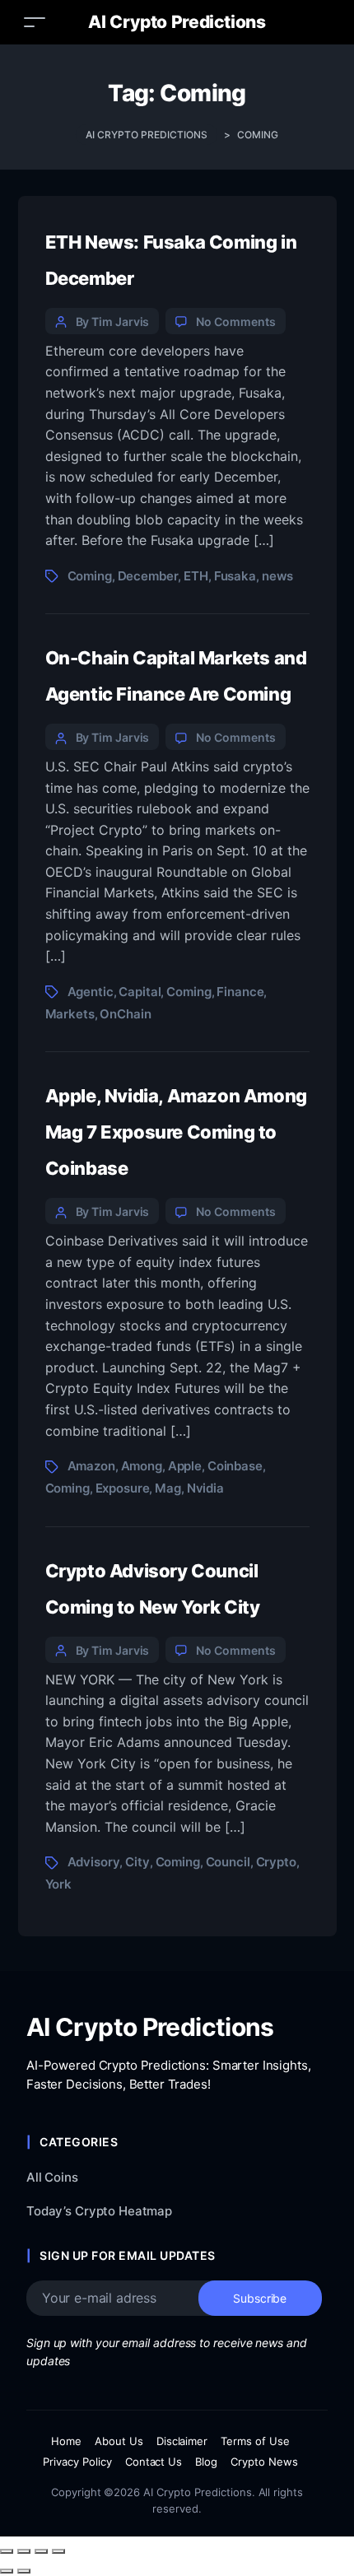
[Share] (41, 2551)
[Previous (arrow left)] (7, 2571)
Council (228, 1862)
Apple (185, 1466)
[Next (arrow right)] (24, 2571)
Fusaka (235, 576)
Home (66, 2441)
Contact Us (154, 2462)
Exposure (123, 1488)
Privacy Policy (77, 2462)
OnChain (125, 1014)
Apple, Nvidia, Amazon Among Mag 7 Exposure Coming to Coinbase (176, 1132)
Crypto (276, 1862)
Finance (240, 992)
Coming (90, 576)
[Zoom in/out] (7, 2551)
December (148, 576)
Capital (140, 992)
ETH (196, 576)
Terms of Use (255, 2441)
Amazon (91, 1466)
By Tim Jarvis (113, 321)
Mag (168, 1488)
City (137, 1862)
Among (142, 1466)
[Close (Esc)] (58, 2551)
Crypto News (264, 2462)
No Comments (235, 321)
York (58, 1884)
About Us (119, 2441)
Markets (70, 1014)
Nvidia (205, 1488)
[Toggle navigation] (35, 22)
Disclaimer (182, 2441)
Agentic (91, 992)
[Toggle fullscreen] (24, 2551)
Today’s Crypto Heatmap (99, 2211)
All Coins (52, 2177)
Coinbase (235, 1466)
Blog (206, 2462)
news (277, 576)
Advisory (94, 1862)
